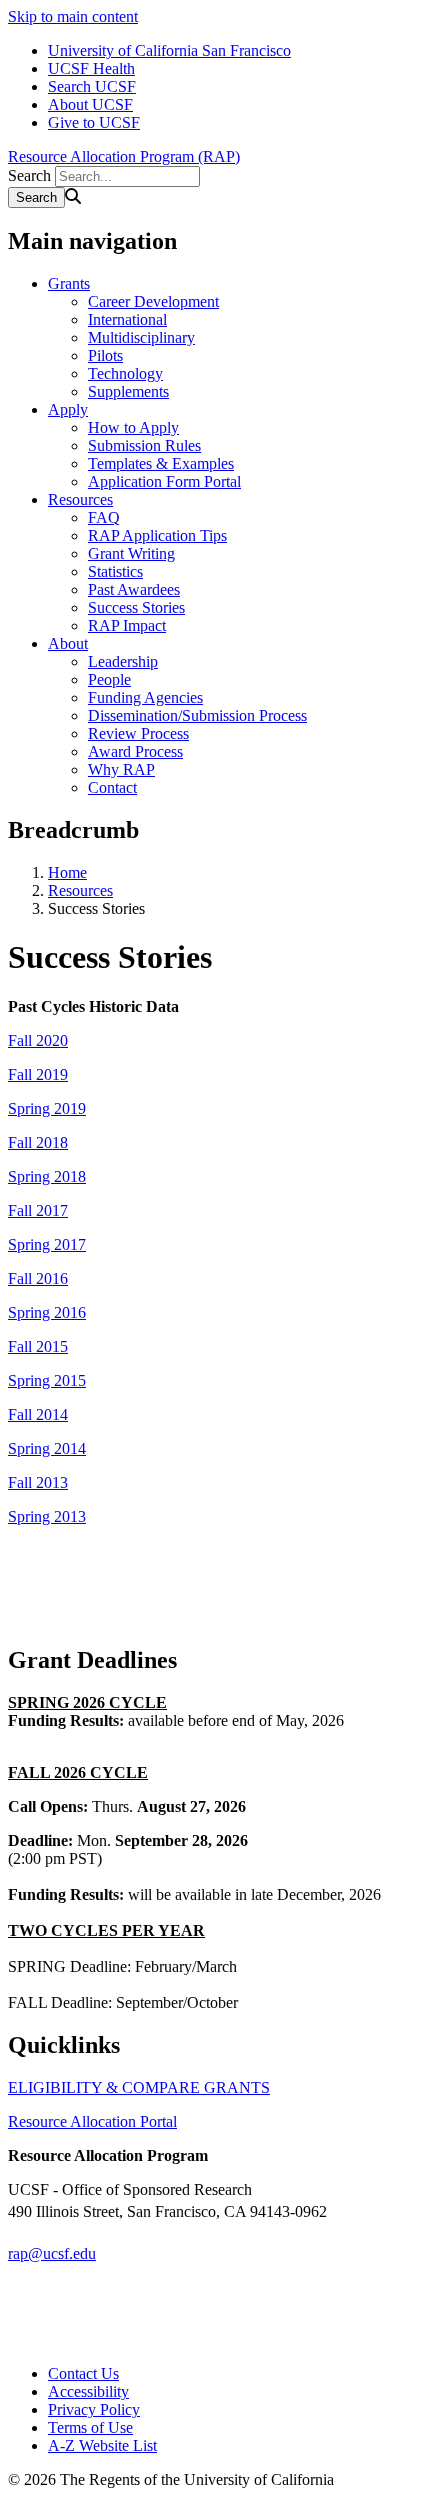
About (68, 643)
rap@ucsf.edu (52, 2253)
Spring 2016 (47, 1312)
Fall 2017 (38, 1210)
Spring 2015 (47, 1380)
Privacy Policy (94, 2409)
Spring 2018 (47, 1176)
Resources (80, 499)
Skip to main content (73, 16)
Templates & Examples (161, 463)
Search (29, 175)
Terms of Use (90, 2427)
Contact (112, 787)
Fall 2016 (38, 1278)
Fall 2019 (38, 1074)
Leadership (123, 661)
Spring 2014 (47, 1448)
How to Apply (133, 427)
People (109, 679)
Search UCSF (92, 86)
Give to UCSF (94, 122)
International (127, 319)
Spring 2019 (47, 1108)
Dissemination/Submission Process (197, 715)
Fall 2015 (38, 1346)
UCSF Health (91, 68)
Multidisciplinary (141, 337)
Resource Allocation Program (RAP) (124, 156)
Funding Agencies (145, 697)
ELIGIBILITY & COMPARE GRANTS (139, 2087)
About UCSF (90, 104)
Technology (125, 373)
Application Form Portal (164, 481)
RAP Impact (127, 625)
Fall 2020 (38, 1040)
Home (67, 872)
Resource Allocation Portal (92, 2121)
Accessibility (88, 2391)
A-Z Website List (102, 2445)
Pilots (105, 355)
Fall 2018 (38, 1142)
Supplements (128, 391)
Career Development (153, 301)
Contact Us (83, 2373)
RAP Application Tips (157, 535)
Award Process (135, 751)
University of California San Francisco (169, 50)
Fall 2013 (38, 1482)
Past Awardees (134, 589)
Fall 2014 (38, 1414)
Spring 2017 (47, 1244)
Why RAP (121, 769)
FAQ (104, 517)
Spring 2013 (47, 1516)
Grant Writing (131, 553)
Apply (68, 409)
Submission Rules (144, 445)
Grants (69, 283)
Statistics (115, 571)
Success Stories (136, 607)
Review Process (138, 733)
